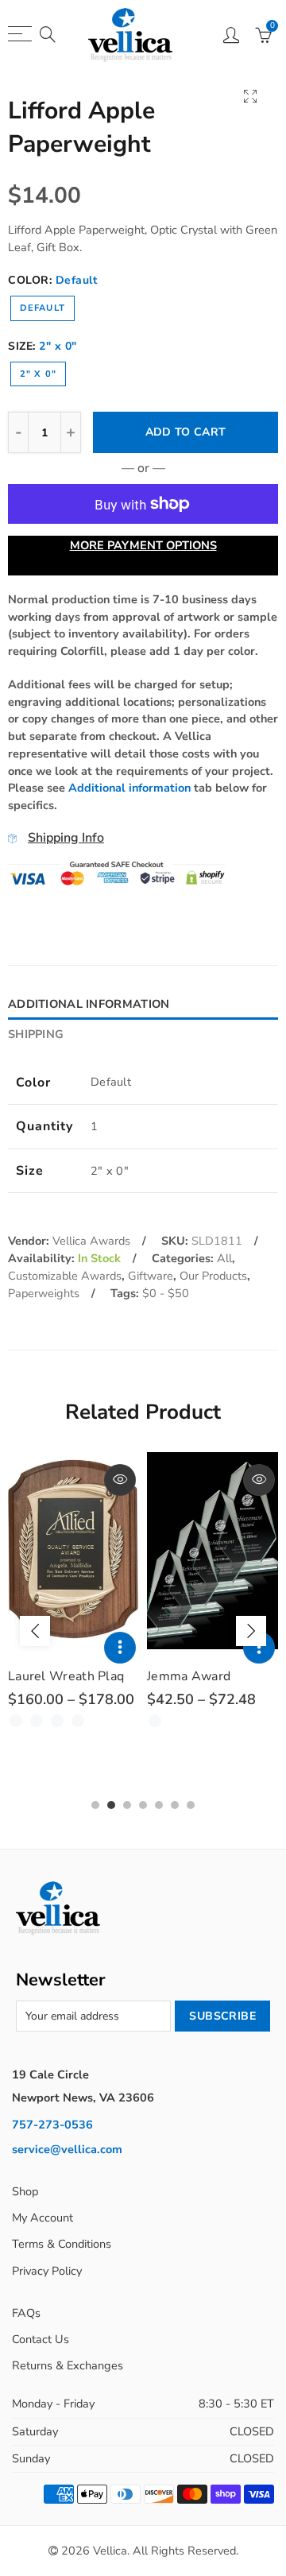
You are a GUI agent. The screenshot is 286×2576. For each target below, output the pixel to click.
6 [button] (175, 1805)
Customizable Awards (65, 1276)
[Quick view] (120, 1480)
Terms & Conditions (62, 2244)
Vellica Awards (91, 1241)
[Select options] (120, 1648)
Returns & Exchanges (68, 2365)
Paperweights (44, 1293)
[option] (73, 1592)
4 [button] (143, 1805)
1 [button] (95, 1805)
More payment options (143, 545)
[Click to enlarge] (250, 96)
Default (43, 308)
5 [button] (159, 1805)
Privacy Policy (47, 2271)
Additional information (129, 788)
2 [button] (111, 1805)
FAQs (26, 2313)
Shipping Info (66, 838)
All (224, 1258)
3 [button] (127, 1805)
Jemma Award (189, 1676)
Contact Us (41, 2339)
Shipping (36, 1034)
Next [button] (251, 1631)
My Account (43, 2218)
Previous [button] (35, 1631)
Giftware (151, 1276)
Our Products (213, 1276)
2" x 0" (38, 374)
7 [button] (191, 1805)
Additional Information (89, 1004)
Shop (25, 2191)
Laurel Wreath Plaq (66, 1676)
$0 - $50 (166, 1293)
